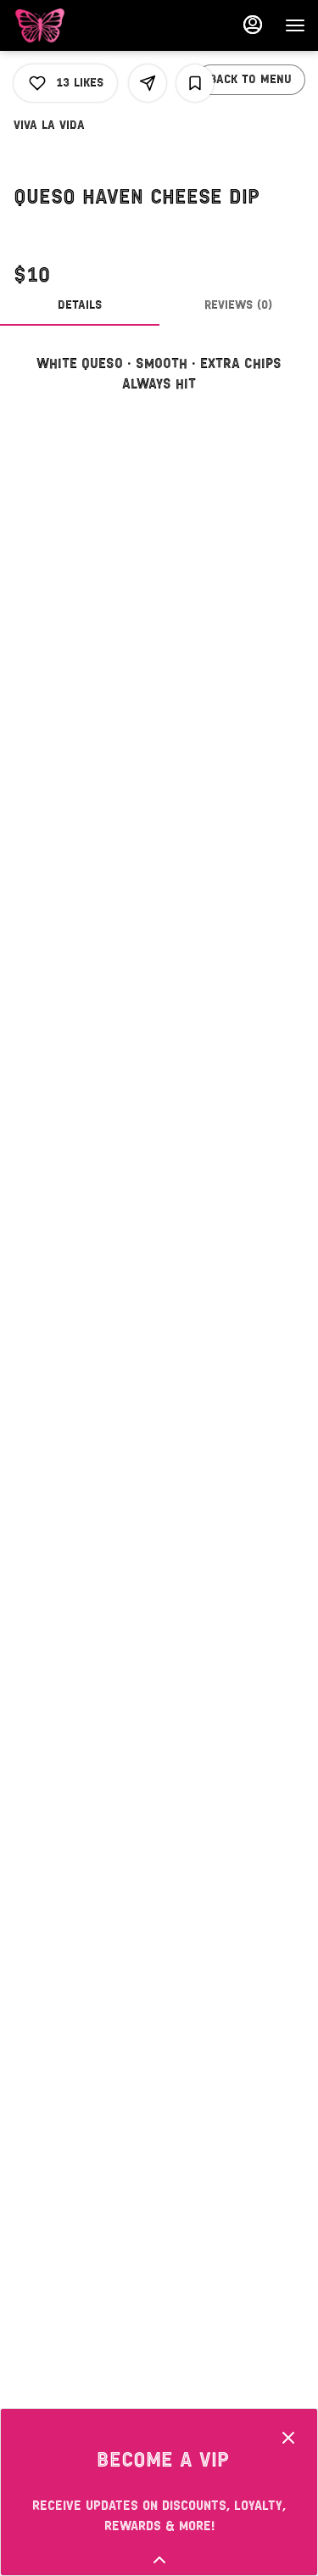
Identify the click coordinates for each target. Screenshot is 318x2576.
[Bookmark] (195, 83)
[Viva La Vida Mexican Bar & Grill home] (89, 25)
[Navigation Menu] (295, 25)
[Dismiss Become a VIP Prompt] (288, 2438)
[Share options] (148, 83)
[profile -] (253, 25)
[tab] (80, 305)
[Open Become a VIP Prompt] (159, 2560)
